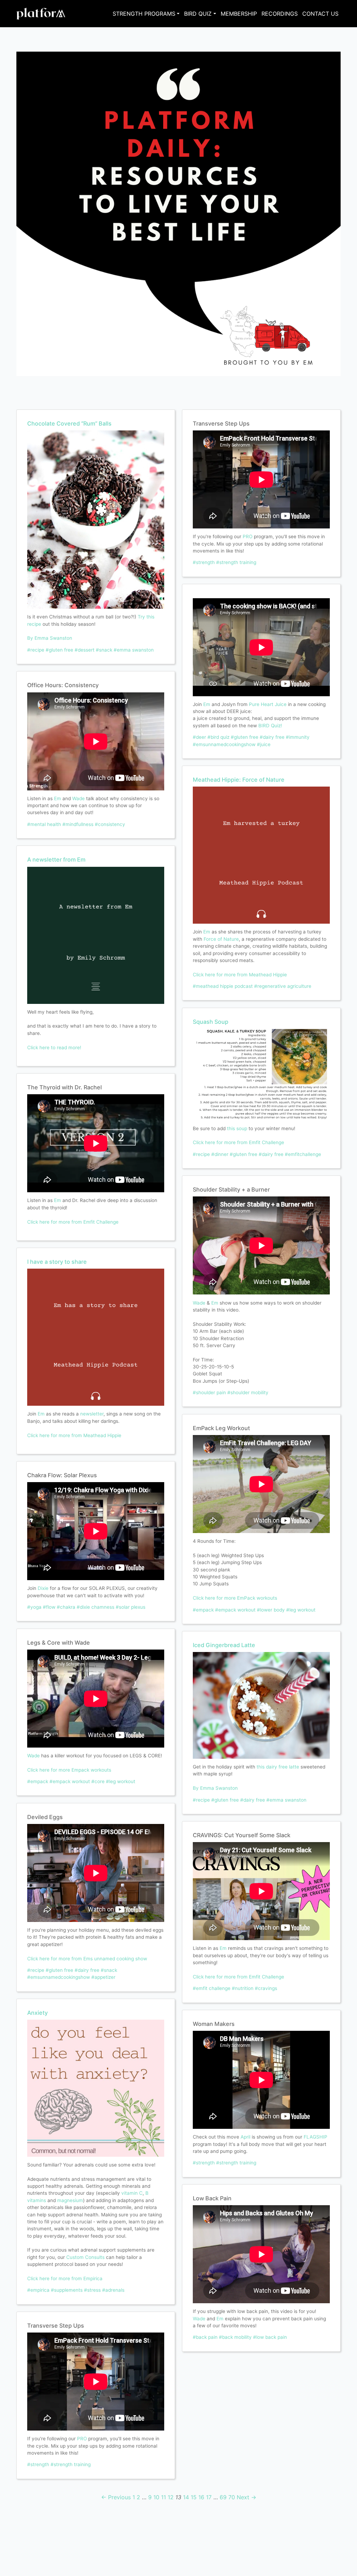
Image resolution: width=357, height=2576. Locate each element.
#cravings (266, 1988)
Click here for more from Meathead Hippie (74, 1435)
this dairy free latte (278, 1767)
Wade (78, 798)
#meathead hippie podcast (223, 986)
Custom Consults (85, 2257)
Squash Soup (211, 1022)
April (245, 2137)
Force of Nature (221, 939)
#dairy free (87, 1970)
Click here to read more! (54, 1047)
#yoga (34, 1607)
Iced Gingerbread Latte (224, 1645)
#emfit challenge (212, 1988)
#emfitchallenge (303, 1154)
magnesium (70, 2200)
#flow (49, 1607)
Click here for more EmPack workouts (235, 1598)
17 (209, 2497)
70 (232, 2497)
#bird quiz (218, 737)
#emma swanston (134, 650)
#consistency (110, 824)
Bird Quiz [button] (198, 14)
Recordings (280, 14)
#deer (199, 737)
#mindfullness (78, 824)
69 (223, 2497)
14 (186, 2497)
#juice (264, 744)
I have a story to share (57, 1262)
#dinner (220, 1154)
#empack (38, 1781)
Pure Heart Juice (268, 704)
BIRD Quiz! (270, 726)
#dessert (85, 650)
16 (201, 2497)
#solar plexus (131, 1607)
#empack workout (70, 1781)
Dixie (43, 1588)
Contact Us (320, 14)
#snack (104, 650)
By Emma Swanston (50, 638)
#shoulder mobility (248, 1392)
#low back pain (270, 2337)
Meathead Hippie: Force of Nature (239, 780)
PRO (82, 2439)
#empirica (38, 2290)
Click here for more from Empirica (65, 2278)
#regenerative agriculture (283, 986)
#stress (92, 2290)
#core (98, 1781)
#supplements (67, 2290)
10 (156, 2497)
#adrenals (113, 2290)
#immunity (298, 737)
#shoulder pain (209, 1392)
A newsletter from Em (56, 859)
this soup (237, 1128)
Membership (239, 14)
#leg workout (121, 1781)
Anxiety (37, 2013)
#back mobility (235, 2337)
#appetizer (103, 1977)
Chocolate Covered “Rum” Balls (69, 423)
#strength (38, 2464)
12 (171, 2497)
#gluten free (59, 650)
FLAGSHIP (316, 2137)
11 (164, 2497)
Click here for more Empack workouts (69, 1770)
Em (58, 798)
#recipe (36, 650)
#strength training (71, 2464)
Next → (246, 2497)
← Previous (116, 2497)
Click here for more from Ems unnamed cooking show (87, 1959)
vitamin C (132, 2193)
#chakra (66, 1607)
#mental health (44, 824)
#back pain (205, 2337)
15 (194, 2497)
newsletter (92, 1414)
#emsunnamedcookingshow (59, 1977)
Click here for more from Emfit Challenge (73, 1222)
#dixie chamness (96, 1607)
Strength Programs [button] (144, 14)
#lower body (271, 1610)
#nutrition (243, 1988)
